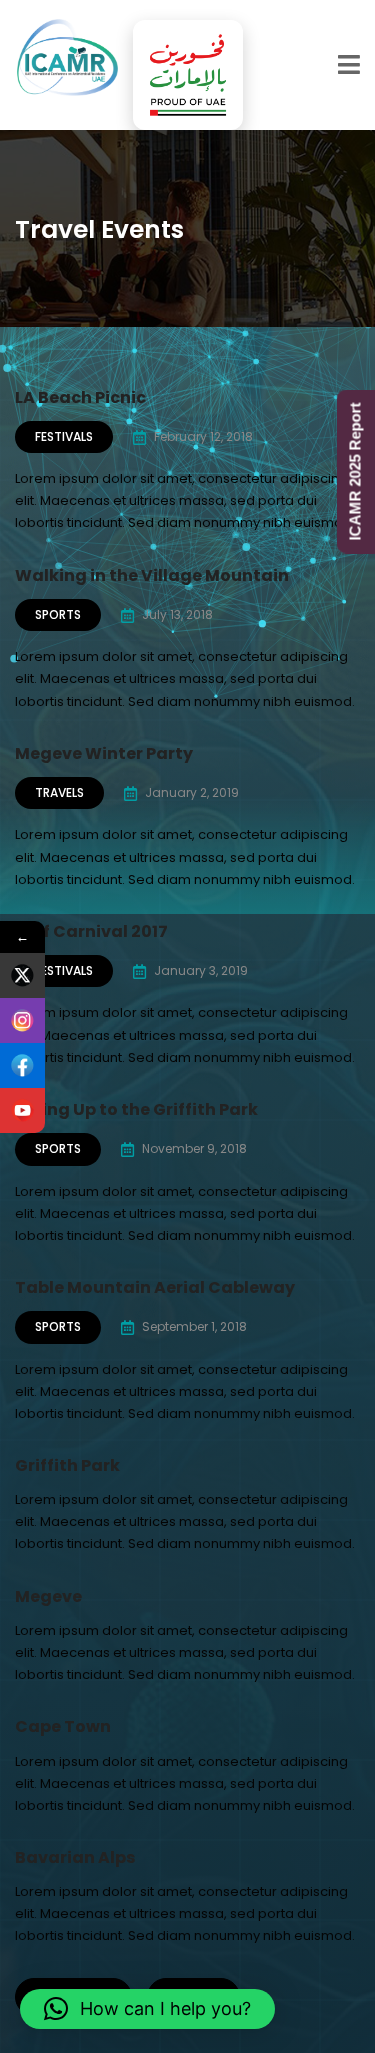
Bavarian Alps (75, 1857)
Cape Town (63, 1726)
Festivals (64, 436)
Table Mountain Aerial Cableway (155, 1287)
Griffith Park (67, 1465)
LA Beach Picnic (80, 397)
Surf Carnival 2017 (91, 931)
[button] (147, 2009)
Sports (58, 614)
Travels (59, 792)
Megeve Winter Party (104, 753)
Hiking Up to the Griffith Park (136, 1109)
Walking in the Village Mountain (152, 575)
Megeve (48, 1596)
